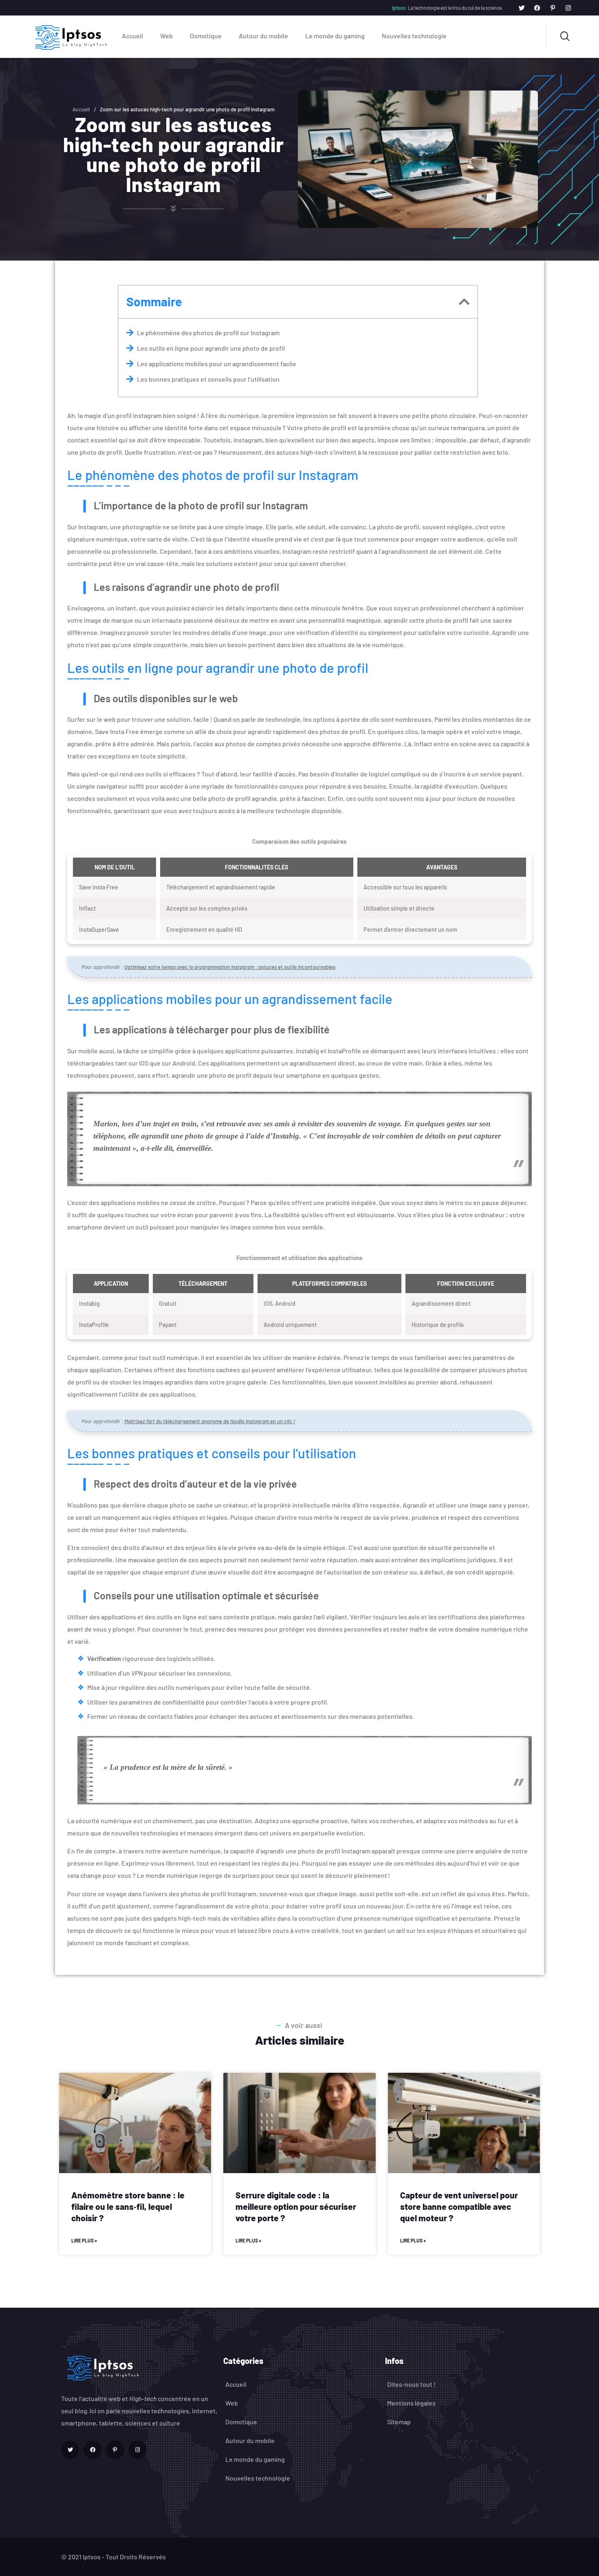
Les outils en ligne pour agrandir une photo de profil (211, 348)
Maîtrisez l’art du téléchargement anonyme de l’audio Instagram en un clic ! (210, 1421)
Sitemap (399, 2422)
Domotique (206, 36)
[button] (464, 302)
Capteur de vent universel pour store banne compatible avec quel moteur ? (459, 2206)
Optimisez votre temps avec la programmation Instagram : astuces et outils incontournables (230, 967)
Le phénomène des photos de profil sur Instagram (208, 333)
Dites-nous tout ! (411, 2384)
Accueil (132, 36)
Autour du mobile (263, 36)
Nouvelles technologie (414, 36)
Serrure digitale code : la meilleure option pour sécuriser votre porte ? (296, 2206)
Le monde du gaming (335, 36)
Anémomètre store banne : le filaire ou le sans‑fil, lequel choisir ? (128, 2206)
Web (166, 36)
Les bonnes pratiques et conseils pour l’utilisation (208, 379)
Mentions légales (411, 2403)
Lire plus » (84, 2240)
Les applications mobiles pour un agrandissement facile (217, 364)
